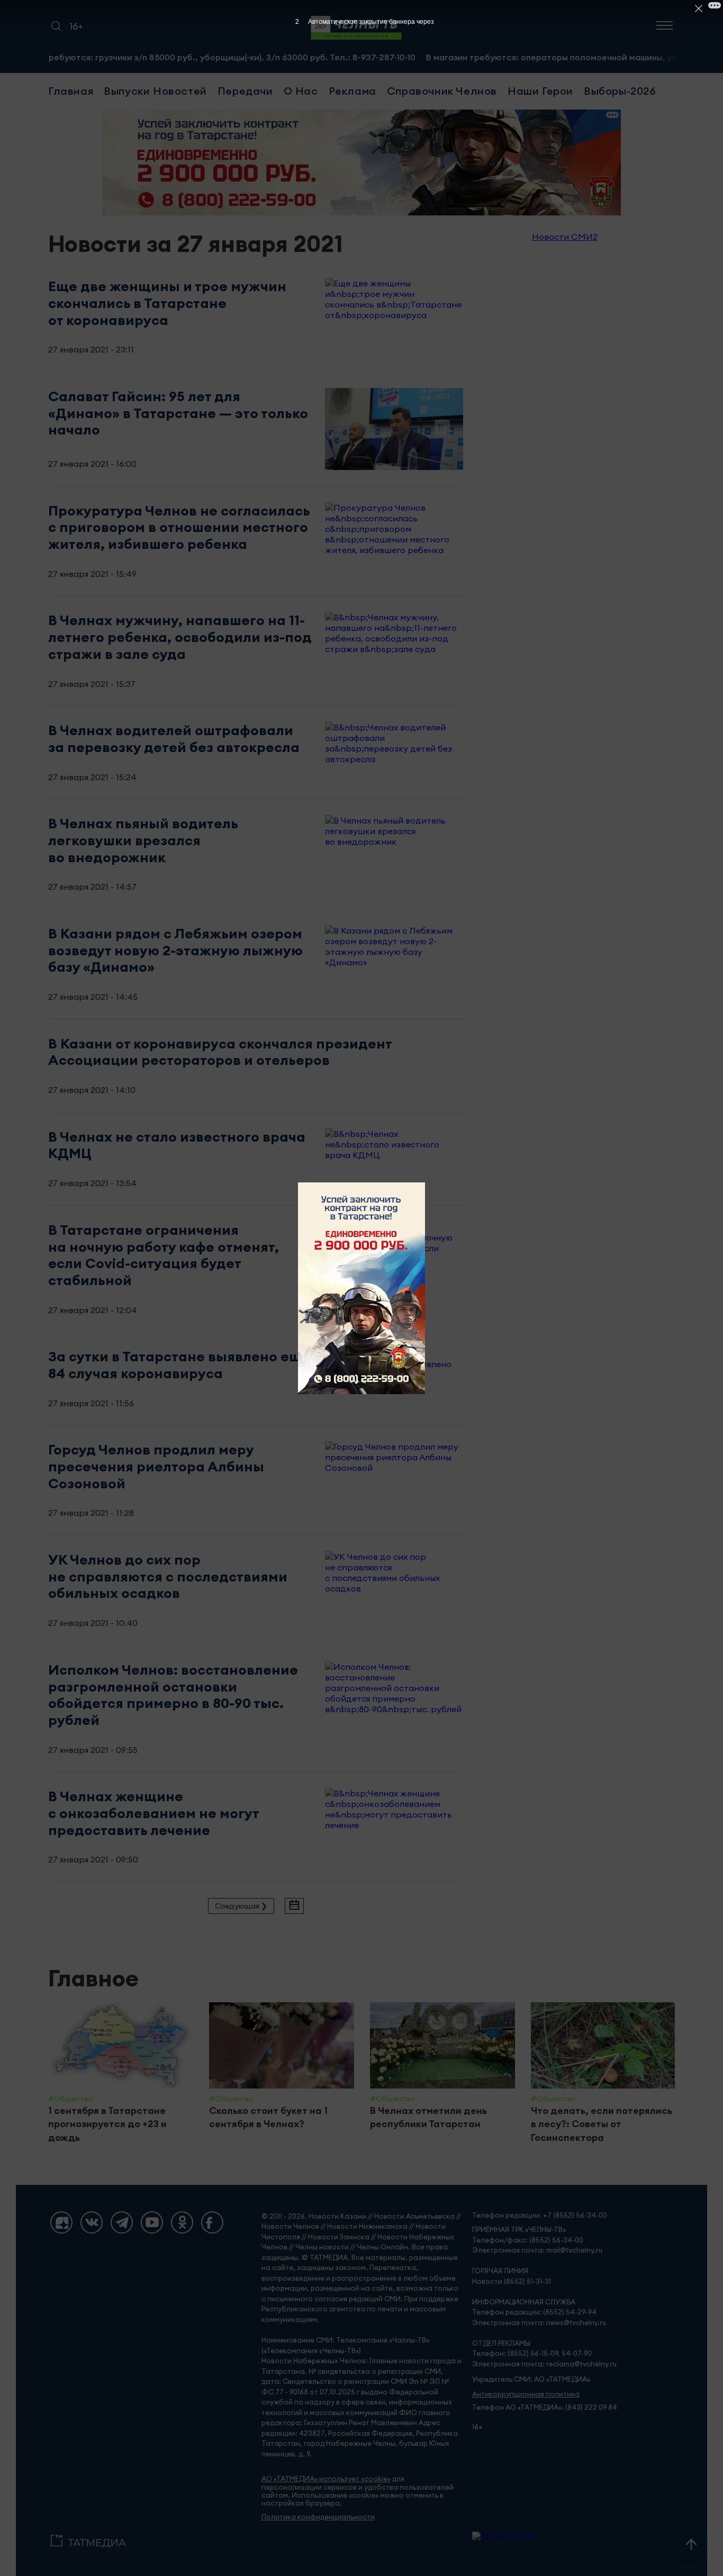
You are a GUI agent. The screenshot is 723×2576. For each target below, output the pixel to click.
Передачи (245, 91)
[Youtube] (152, 2222)
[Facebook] (212, 2222)
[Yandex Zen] (61, 2222)
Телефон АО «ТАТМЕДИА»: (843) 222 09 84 (545, 2407)
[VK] (92, 2222)
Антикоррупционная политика (526, 2394)
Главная (71, 91)
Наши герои (540, 91)
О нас (301, 91)
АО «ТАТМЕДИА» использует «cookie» (326, 2479)
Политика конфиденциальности (318, 2517)
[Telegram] (122, 2222)
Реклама (353, 91)
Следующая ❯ (241, 1906)
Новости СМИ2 (565, 237)
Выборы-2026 (620, 91)
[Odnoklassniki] (182, 2222)
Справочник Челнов (442, 91)
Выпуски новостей (155, 91)
